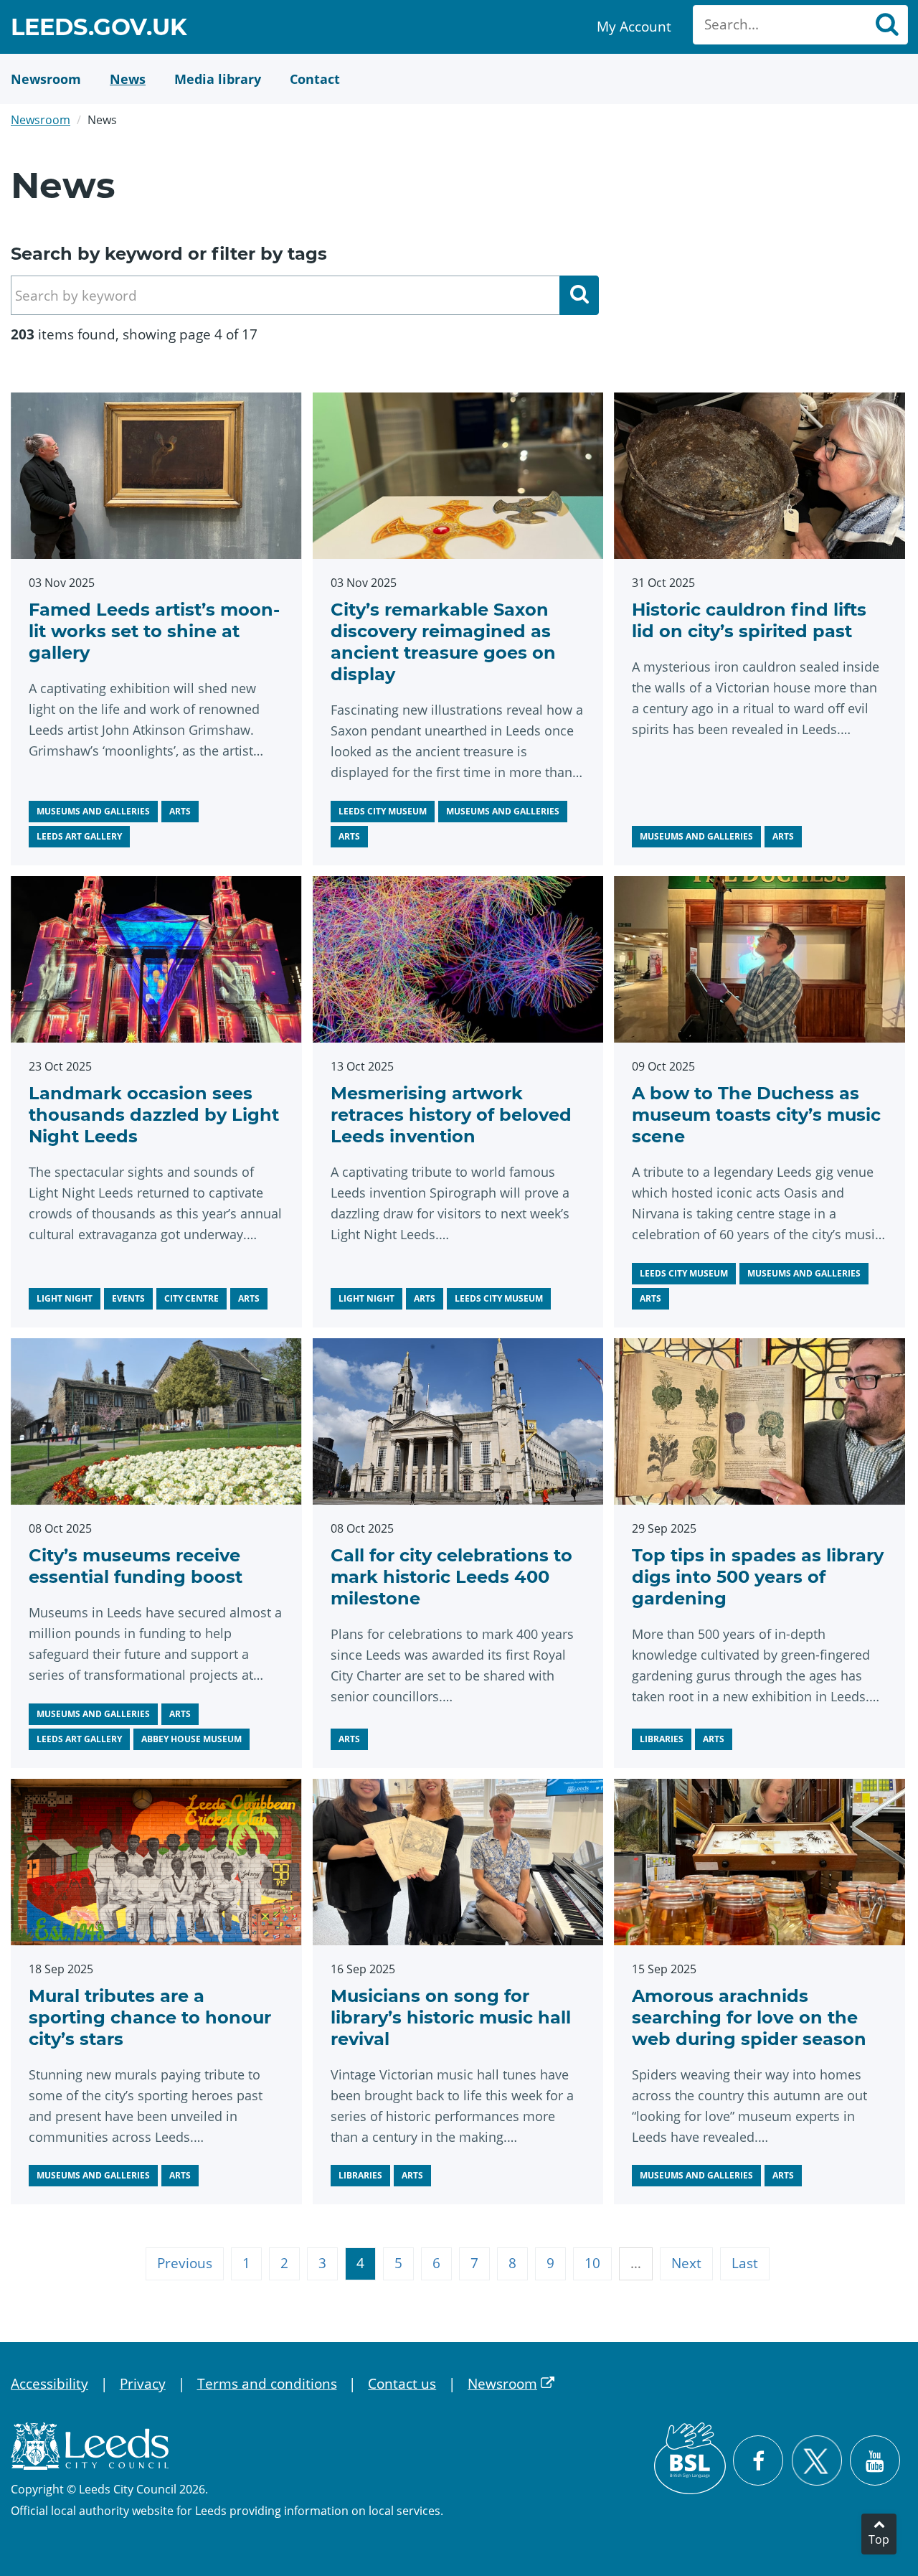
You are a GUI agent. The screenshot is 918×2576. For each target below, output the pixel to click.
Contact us (402, 2384)
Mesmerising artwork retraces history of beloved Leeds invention (451, 1115)
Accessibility (49, 2384)
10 (592, 2263)
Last (745, 2263)
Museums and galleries (93, 811)
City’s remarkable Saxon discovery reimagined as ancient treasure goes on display (443, 642)
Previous (185, 2263)
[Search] (886, 25)
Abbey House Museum (191, 1739)
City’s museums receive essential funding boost (136, 1566)
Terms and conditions (267, 2384)
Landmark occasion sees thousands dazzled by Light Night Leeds (154, 1115)
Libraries (662, 1739)
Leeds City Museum (383, 811)
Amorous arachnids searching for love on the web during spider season (749, 2017)
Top (879, 2539)
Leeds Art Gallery (79, 836)
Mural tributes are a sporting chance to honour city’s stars (150, 2017)
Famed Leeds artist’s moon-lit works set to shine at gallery (154, 631)
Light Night (65, 1298)
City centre (191, 1298)
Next (686, 2263)
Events (128, 1298)
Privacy (143, 2384)
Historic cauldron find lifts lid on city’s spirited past (749, 620)
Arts (180, 811)
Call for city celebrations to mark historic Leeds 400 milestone (451, 1577)
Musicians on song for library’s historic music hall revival (451, 2017)
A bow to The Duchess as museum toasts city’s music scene (756, 1115)
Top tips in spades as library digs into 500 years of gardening (758, 1577)
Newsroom (41, 120)
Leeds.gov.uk (99, 29)
